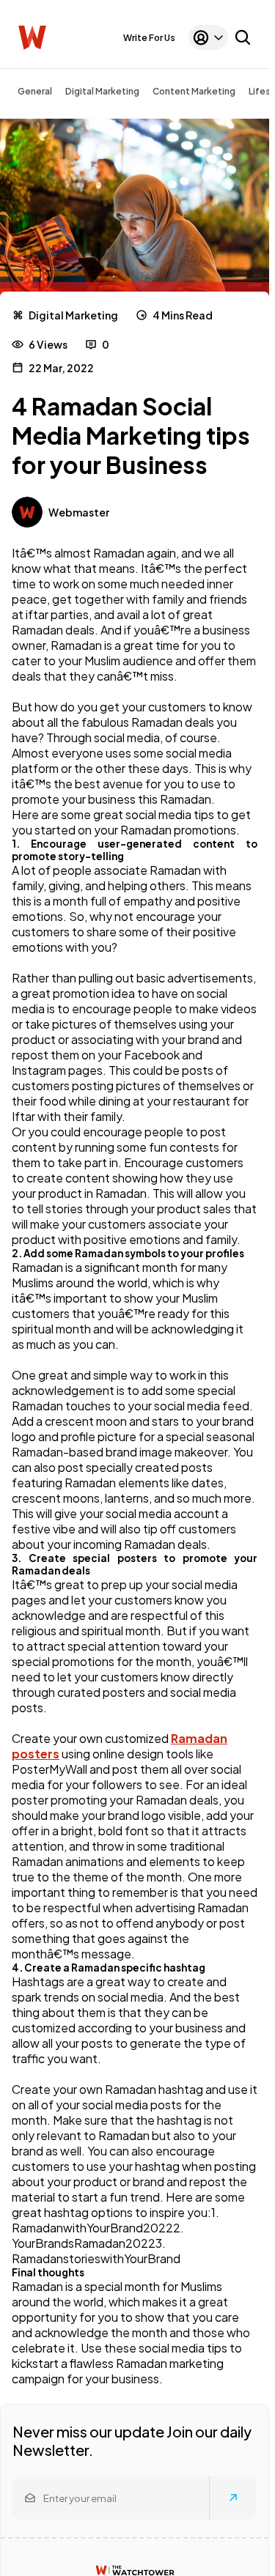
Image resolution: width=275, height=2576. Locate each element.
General (35, 91)
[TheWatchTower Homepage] (32, 38)
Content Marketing (194, 91)
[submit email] (233, 2498)
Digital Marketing (102, 91)
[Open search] (243, 37)
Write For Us (149, 38)
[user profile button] (208, 37)
